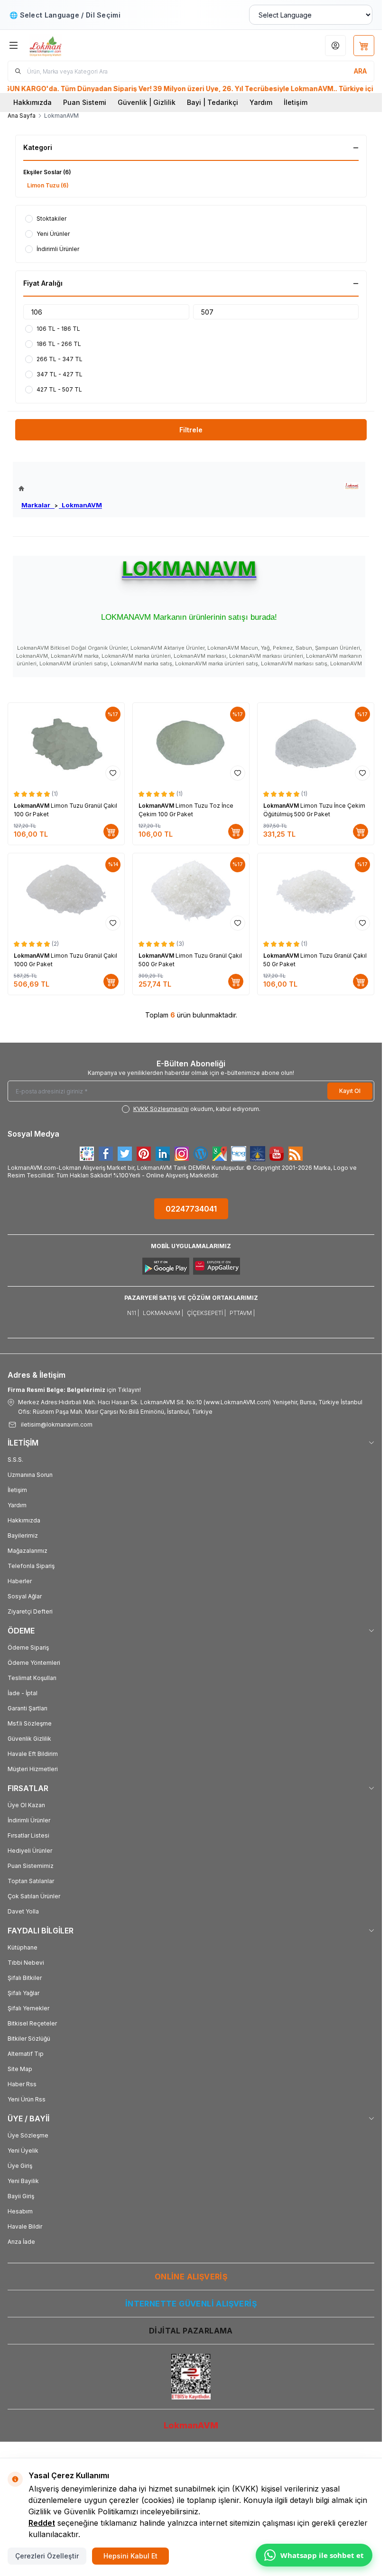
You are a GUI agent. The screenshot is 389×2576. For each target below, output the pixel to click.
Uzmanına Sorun (30, 1475)
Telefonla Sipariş (31, 1566)
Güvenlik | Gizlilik (147, 102)
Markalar (38, 505)
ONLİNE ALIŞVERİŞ (191, 2277)
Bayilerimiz (23, 1535)
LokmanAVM (80, 505)
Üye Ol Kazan (26, 1805)
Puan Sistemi (85, 102)
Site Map (20, 2069)
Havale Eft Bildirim (33, 1754)
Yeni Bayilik (23, 2181)
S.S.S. (15, 1460)
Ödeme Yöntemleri (34, 1663)
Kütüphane (23, 1947)
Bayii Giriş (21, 2196)
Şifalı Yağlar (23, 1993)
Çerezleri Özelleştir (47, 2556)
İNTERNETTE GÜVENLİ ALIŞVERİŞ (191, 2304)
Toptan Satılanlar (31, 1881)
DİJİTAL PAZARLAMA (191, 2331)
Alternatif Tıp (26, 2054)
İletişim (296, 102)
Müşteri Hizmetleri (33, 1769)
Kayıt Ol (350, 1091)
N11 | (133, 1313)
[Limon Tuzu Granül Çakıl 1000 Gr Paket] (66, 894)
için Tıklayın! (74, 1390)
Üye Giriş (20, 2166)
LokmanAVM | (163, 1313)
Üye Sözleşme (28, 2135)
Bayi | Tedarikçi (213, 102)
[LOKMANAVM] (352, 486)
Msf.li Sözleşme (30, 1723)
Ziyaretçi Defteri (30, 1611)
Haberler (20, 1581)
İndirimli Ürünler (29, 1820)
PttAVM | (242, 1313)
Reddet (42, 2523)
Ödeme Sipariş (28, 1647)
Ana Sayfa (22, 116)
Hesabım (20, 2211)
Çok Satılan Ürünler (34, 1896)
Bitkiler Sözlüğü (29, 2039)
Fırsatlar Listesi (28, 1835)
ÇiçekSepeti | (206, 1313)
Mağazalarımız (28, 1551)
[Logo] (74, 45)
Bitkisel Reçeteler (32, 2023)
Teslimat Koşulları (32, 1678)
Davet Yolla (23, 1911)
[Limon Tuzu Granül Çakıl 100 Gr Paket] (66, 744)
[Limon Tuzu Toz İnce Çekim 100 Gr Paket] (191, 744)
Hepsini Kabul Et (130, 2556)
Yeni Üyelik (23, 2151)
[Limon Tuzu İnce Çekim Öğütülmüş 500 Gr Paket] (316, 744)
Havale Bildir (25, 2226)
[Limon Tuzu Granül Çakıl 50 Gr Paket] (316, 894)
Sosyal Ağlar (25, 1596)
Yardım (261, 102)
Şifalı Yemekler (28, 2008)
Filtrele (191, 430)
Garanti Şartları (28, 1708)
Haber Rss (22, 2084)
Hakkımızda (32, 102)
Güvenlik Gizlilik (29, 1739)
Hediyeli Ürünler (30, 1851)
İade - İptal (23, 1693)
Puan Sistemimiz (31, 1866)
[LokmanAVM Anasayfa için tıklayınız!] (60, 489)
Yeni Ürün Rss (27, 2099)
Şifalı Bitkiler (25, 1978)
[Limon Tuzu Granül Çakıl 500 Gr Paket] (191, 894)
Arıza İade (21, 2242)
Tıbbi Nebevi (26, 1963)
